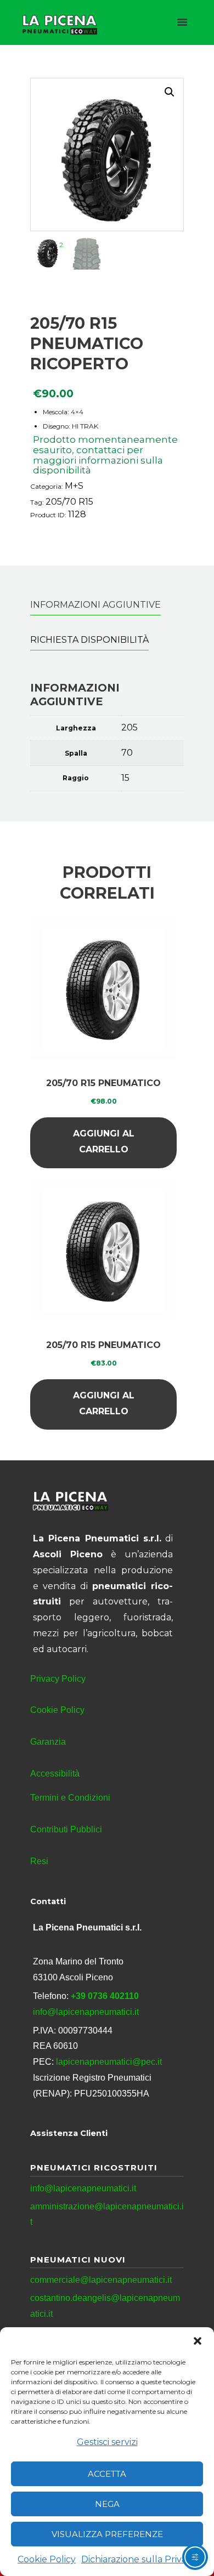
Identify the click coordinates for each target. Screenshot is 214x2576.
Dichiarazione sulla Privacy (139, 2559)
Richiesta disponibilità (89, 640)
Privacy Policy (58, 1679)
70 (127, 753)
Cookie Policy (47, 2559)
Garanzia (48, 1742)
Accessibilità (55, 1774)
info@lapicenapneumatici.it (86, 2012)
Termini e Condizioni (70, 1798)
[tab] (95, 605)
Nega (107, 2504)
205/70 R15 (69, 502)
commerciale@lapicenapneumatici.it (101, 2280)
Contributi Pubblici (66, 1829)
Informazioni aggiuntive (95, 605)
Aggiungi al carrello (104, 1141)
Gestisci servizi (107, 2442)
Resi (39, 1861)
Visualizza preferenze (107, 2534)
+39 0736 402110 (105, 1996)
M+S (74, 486)
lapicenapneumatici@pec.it (109, 2062)
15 (125, 778)
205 (129, 727)
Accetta (107, 2474)
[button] (198, 2341)
